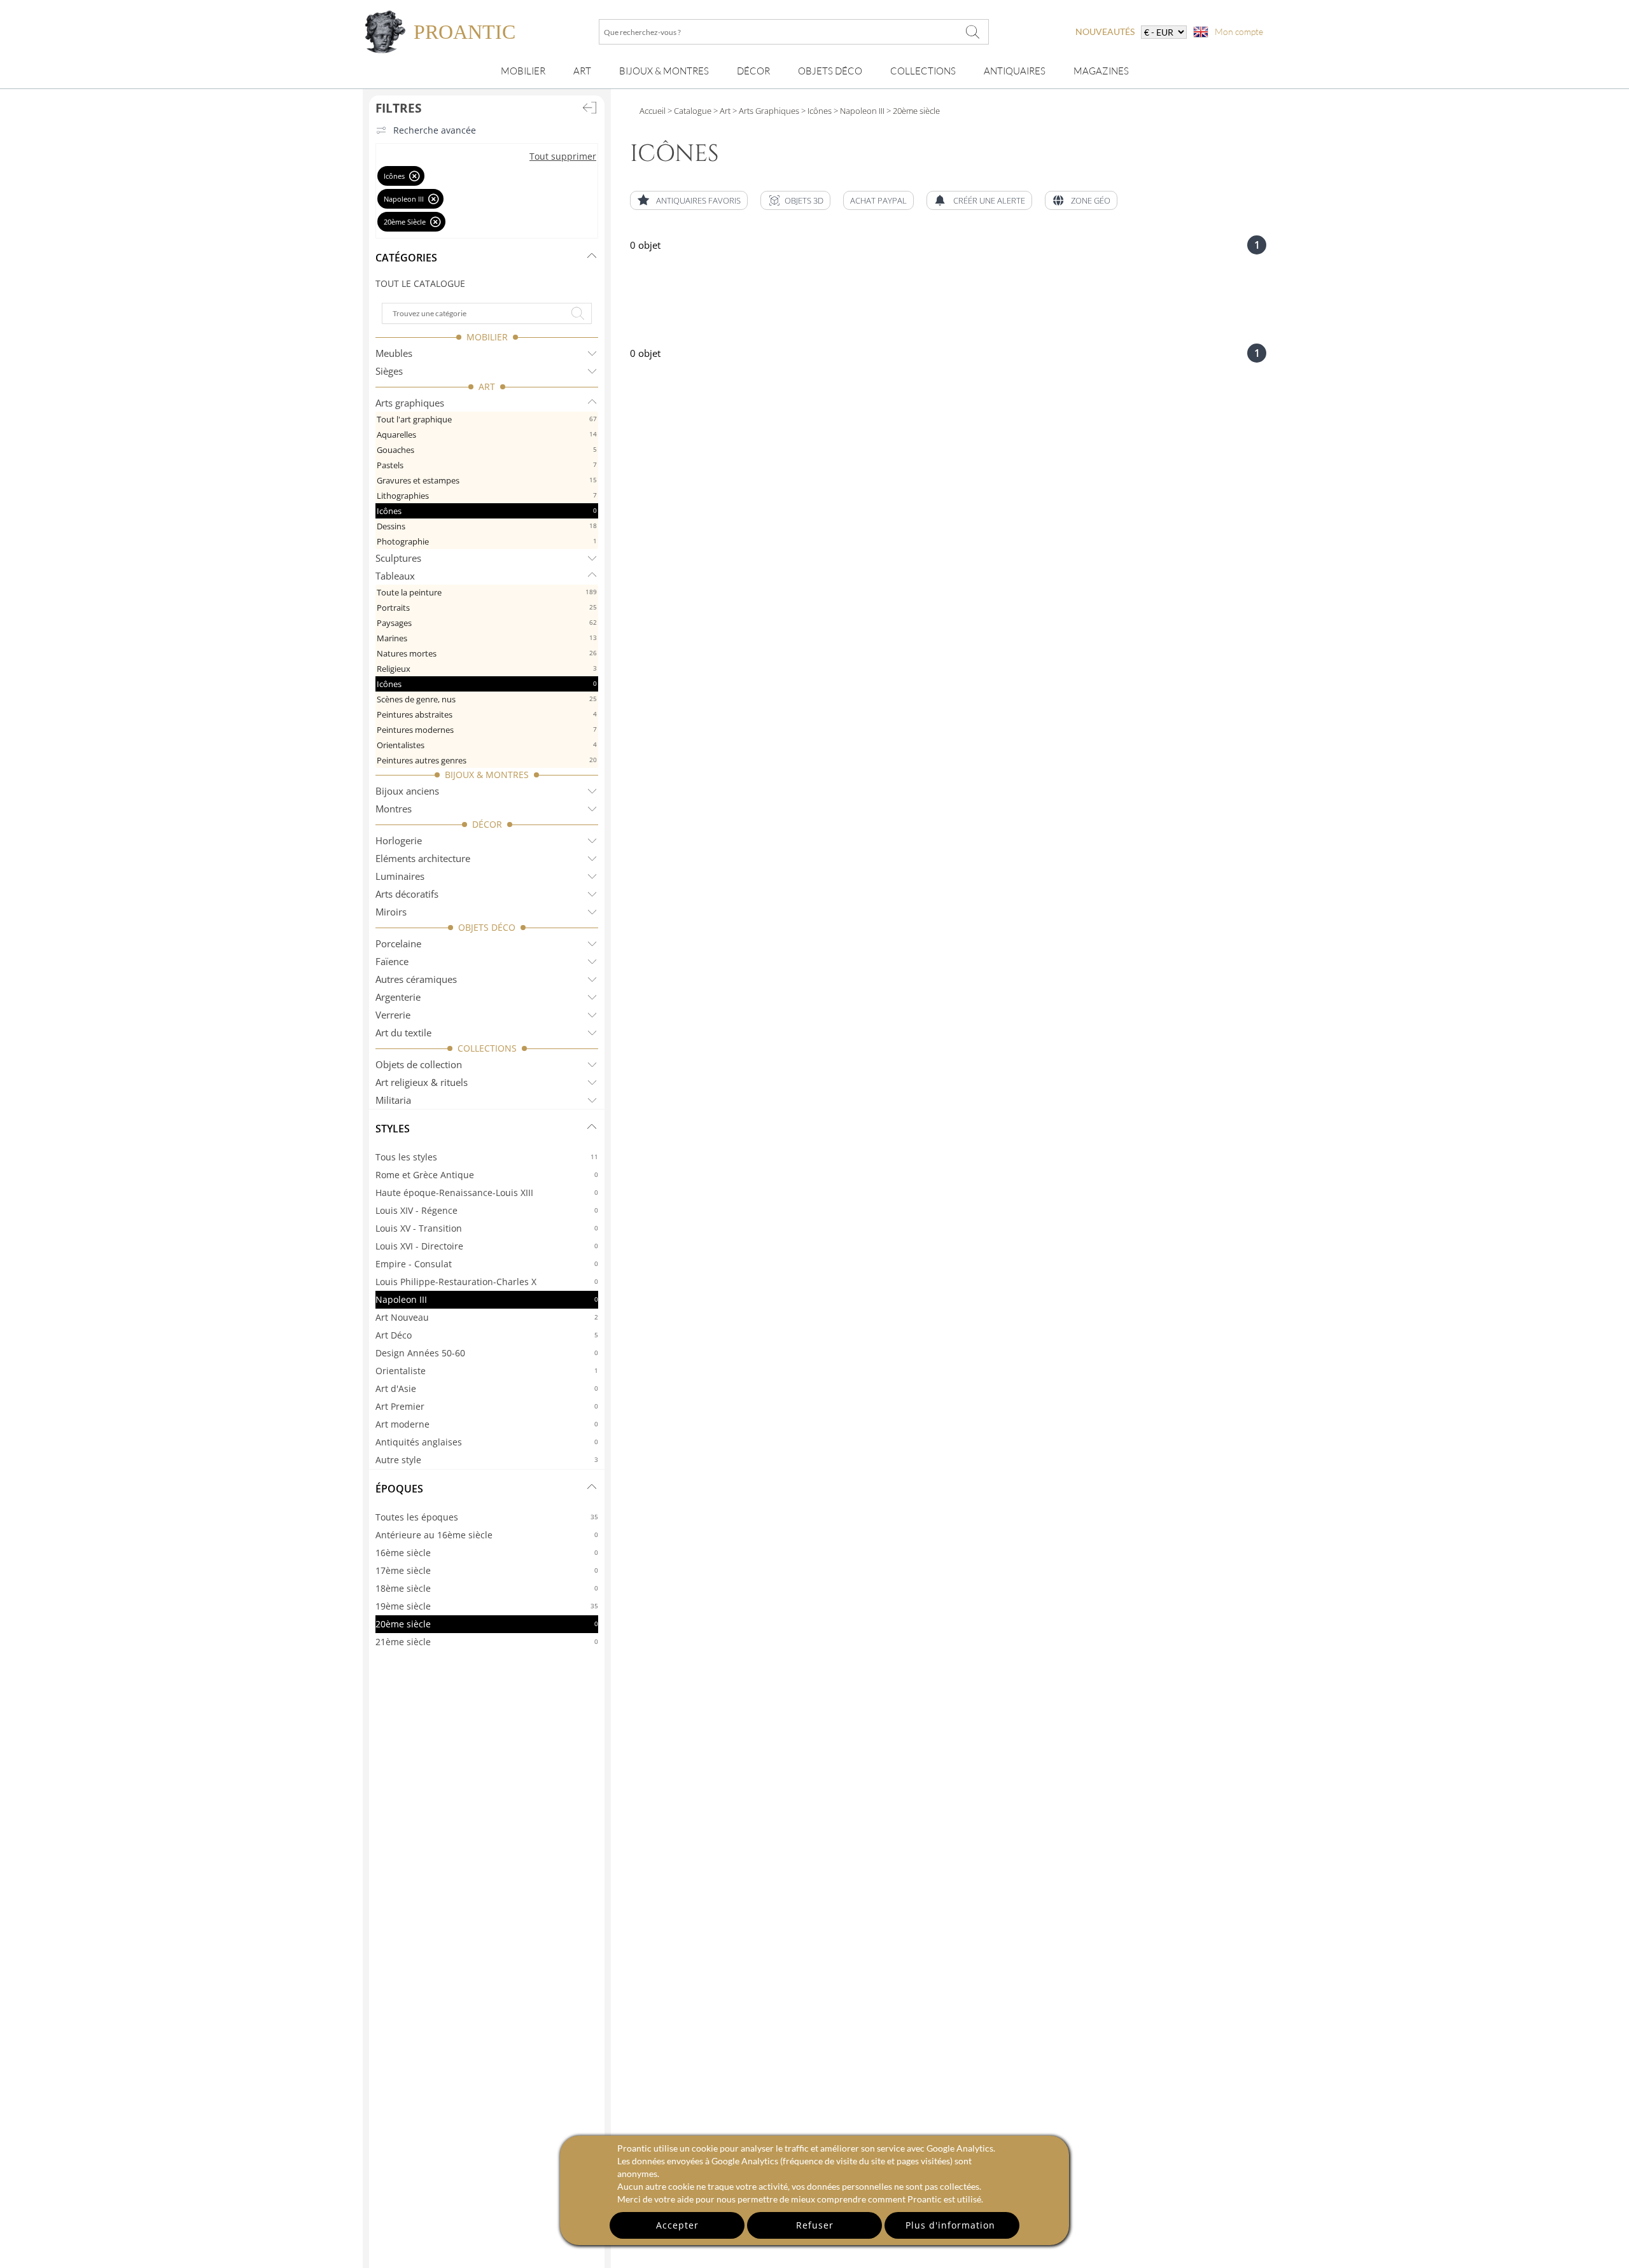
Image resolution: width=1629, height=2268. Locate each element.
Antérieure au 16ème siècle (487, 1535)
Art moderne (487, 1424)
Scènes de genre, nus (487, 699)
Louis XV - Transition (487, 1228)
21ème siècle (487, 1642)
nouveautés (1105, 31)
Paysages (487, 623)
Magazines (1101, 71)
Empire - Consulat (487, 1264)
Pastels (487, 465)
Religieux (487, 669)
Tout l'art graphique (487, 419)
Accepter (677, 2225)
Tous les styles (487, 1157)
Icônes (487, 511)
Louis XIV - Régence (487, 1210)
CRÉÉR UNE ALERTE (989, 200)
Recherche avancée (435, 130)
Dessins (487, 526)
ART (487, 386)
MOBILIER (487, 337)
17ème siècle (487, 1570)
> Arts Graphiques (765, 111)
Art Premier (487, 1406)
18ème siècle (487, 1588)
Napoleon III (487, 1299)
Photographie (487, 541)
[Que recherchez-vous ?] (973, 32)
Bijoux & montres (664, 71)
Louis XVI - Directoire (487, 1246)
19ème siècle (487, 1606)
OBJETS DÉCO (487, 927)
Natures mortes (487, 653)
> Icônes (815, 111)
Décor (753, 71)
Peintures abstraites (487, 714)
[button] (795, 200)
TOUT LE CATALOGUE (420, 283)
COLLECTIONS (487, 1048)
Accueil (653, 111)
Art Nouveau (487, 1317)
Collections (923, 71)
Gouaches (487, 450)
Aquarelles (487, 435)
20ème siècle (487, 1624)
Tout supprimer (563, 156)
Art (582, 71)
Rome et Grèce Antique (487, 1175)
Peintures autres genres (487, 760)
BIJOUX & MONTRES (487, 775)
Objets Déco (830, 71)
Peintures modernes (487, 730)
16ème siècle (487, 1553)
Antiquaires (1015, 71)
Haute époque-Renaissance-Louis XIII (487, 1193)
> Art (721, 111)
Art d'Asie (487, 1388)
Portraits (487, 608)
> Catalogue (689, 111)
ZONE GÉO (1091, 200)
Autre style (487, 1460)
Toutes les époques (487, 1517)
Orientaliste (487, 1371)
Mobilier (523, 71)
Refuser (815, 2225)
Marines (487, 638)
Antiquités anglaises (487, 1442)
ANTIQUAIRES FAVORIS (698, 200)
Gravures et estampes (487, 480)
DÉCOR (487, 824)
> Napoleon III (858, 111)
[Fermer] (415, 176)
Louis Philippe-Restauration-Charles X (487, 1282)
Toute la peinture (487, 592)
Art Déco (487, 1335)
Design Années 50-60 (487, 1353)
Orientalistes (487, 745)
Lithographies (487, 496)
